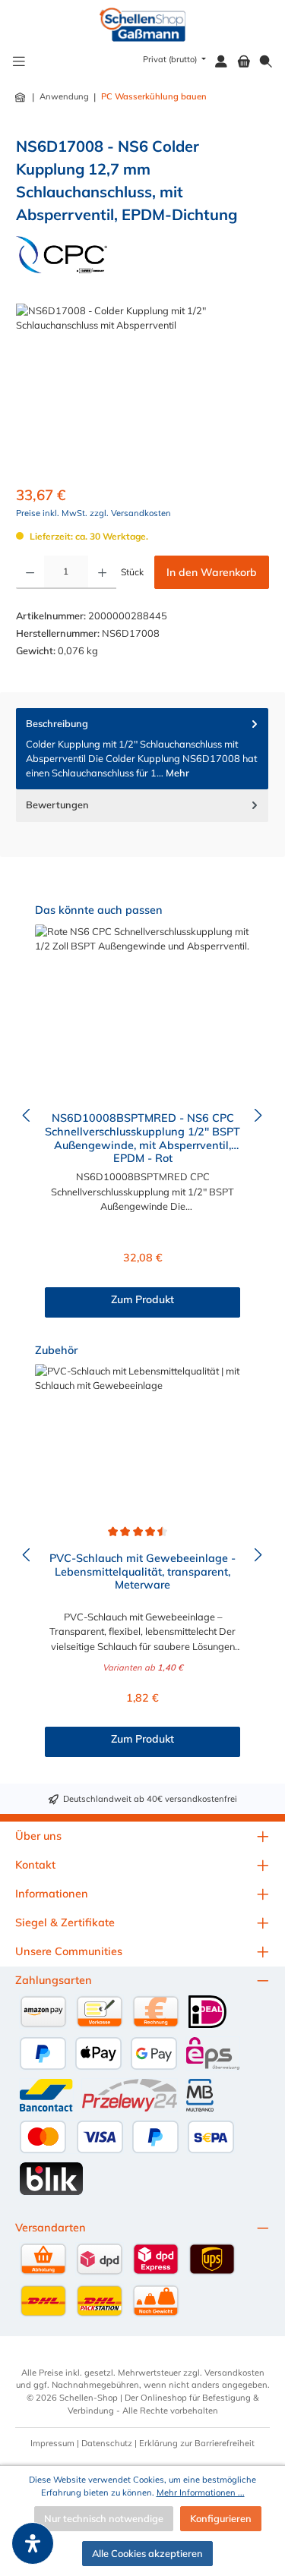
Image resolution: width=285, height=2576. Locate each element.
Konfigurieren (221, 2518)
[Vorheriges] (27, 1115)
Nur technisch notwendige (104, 2518)
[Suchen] (266, 62)
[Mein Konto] (221, 62)
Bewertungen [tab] (57, 805)
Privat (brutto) (171, 59)
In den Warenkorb (212, 572)
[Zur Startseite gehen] (142, 25)
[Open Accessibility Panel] (33, 2543)
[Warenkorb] (244, 62)
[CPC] (62, 255)
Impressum (52, 2443)
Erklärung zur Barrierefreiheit (197, 2443)
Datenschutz (107, 2443)
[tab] (142, 749)
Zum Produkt (142, 1299)
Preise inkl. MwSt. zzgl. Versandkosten (93, 513)
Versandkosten (234, 2373)
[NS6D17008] (142, 389)
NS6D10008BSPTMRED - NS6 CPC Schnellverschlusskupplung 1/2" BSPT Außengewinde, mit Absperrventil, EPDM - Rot (142, 1137)
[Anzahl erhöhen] (102, 572)
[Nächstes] (258, 1115)
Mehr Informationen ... (201, 2493)
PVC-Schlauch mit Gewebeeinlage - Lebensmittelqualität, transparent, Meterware (142, 1572)
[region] (142, 389)
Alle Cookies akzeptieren (147, 2553)
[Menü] (19, 62)
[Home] (21, 97)
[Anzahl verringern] (30, 572)
